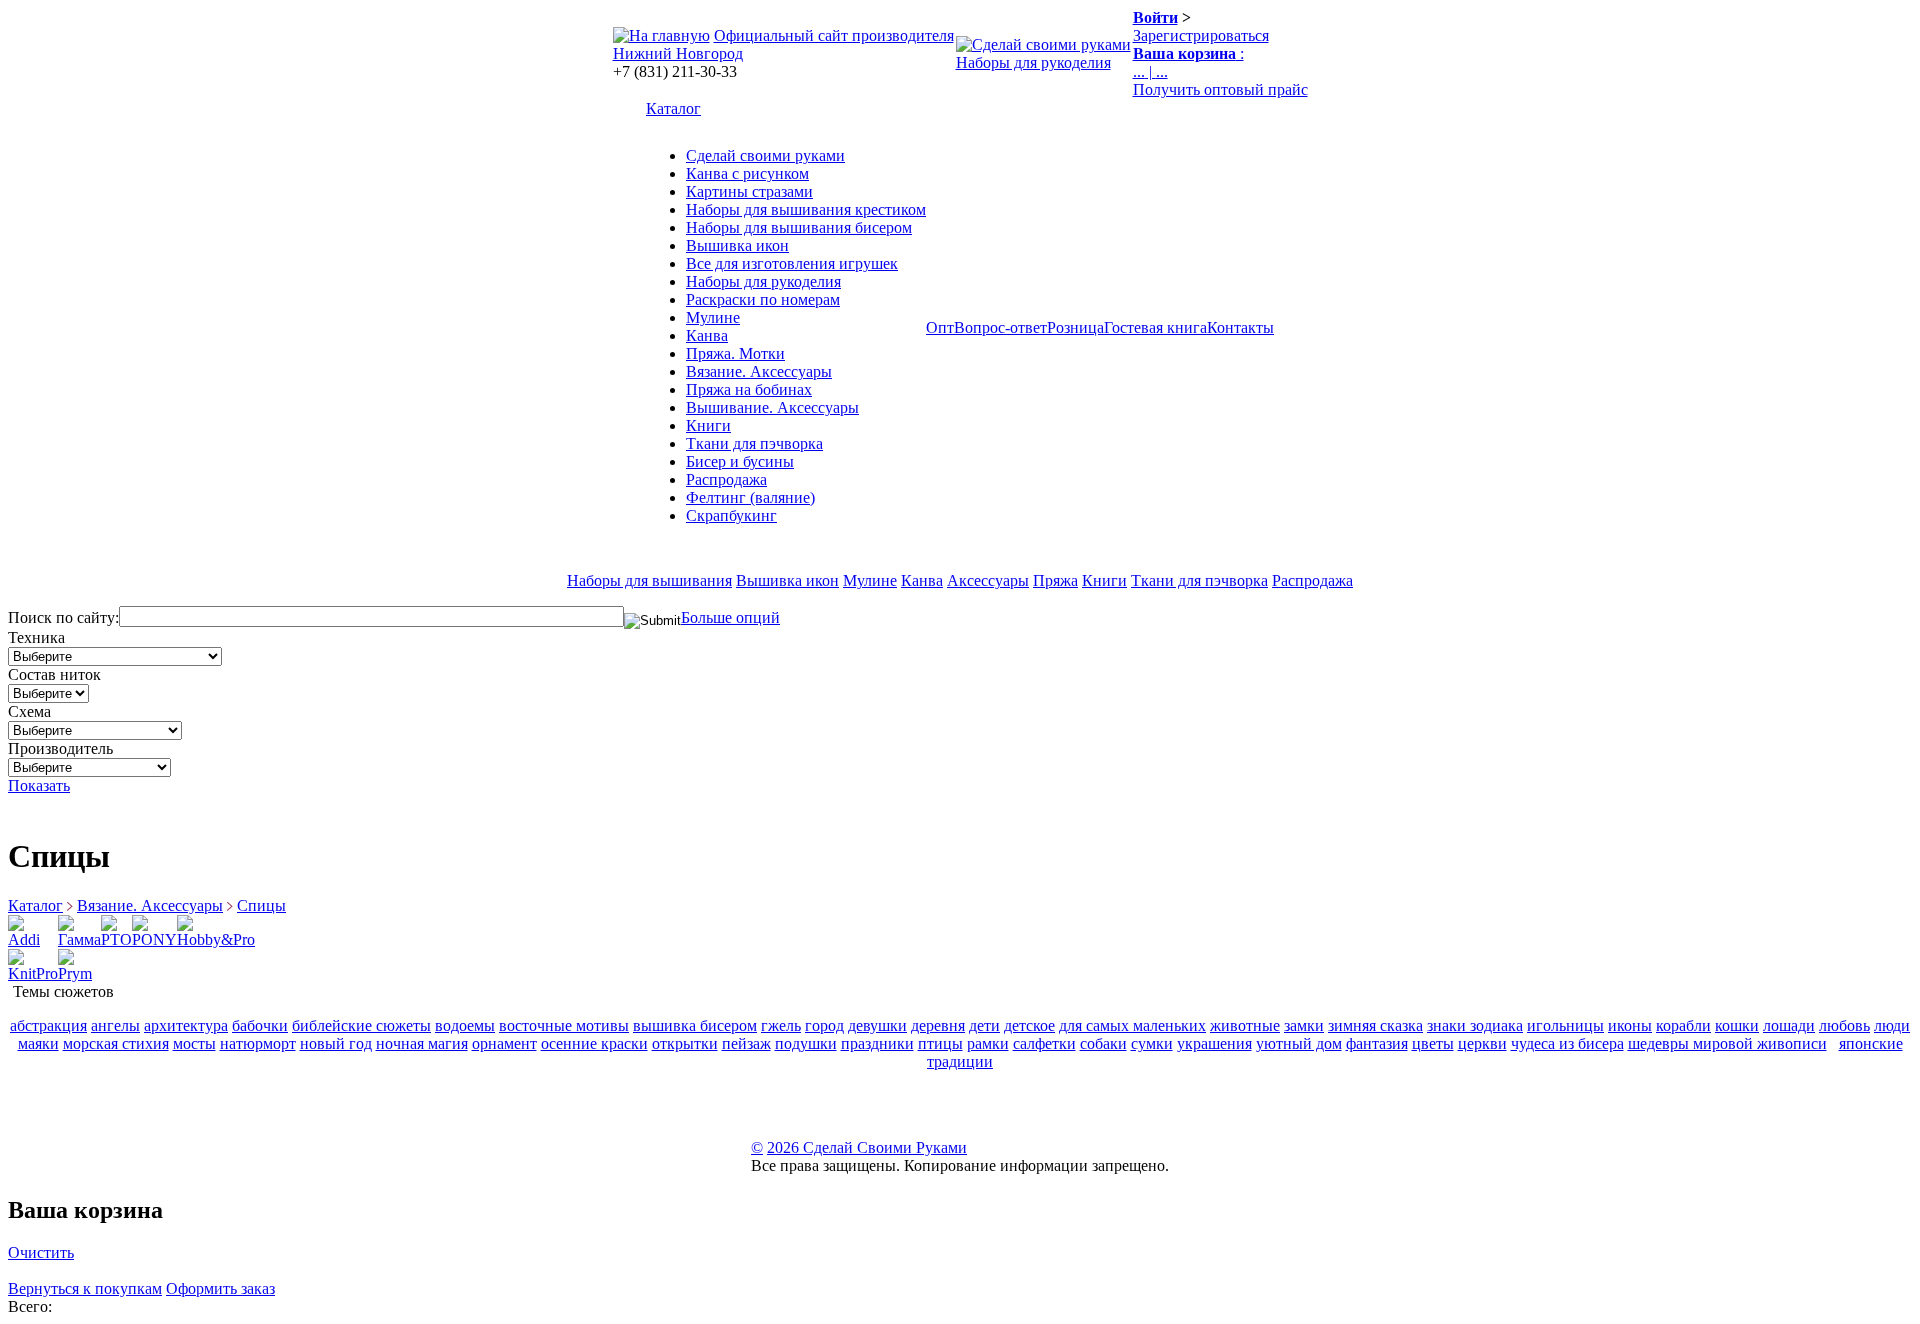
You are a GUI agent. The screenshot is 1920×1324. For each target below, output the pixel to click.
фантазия (1377, 1043)
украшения (1214, 1043)
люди (1892, 1025)
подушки (806, 1043)
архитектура (186, 1025)
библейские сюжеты (361, 1025)
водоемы (465, 1025)
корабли (1683, 1025)
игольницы (1565, 1025)
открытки (685, 1043)
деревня (938, 1025)
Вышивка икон (737, 245)
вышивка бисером (695, 1025)
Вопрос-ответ (1000, 327)
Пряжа (1055, 580)
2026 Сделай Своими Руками (867, 1147)
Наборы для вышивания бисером (799, 227)
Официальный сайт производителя (834, 35)
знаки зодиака (1475, 1025)
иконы (1630, 1025)
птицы (940, 1043)
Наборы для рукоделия (1033, 62)
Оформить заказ (220, 1288)
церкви (1482, 1043)
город (824, 1025)
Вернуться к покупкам (85, 1288)
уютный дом (1299, 1043)
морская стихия (116, 1043)
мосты (194, 1043)
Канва (707, 335)
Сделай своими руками (765, 155)
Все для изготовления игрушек (792, 263)
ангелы (115, 1025)
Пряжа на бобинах (749, 389)
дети (984, 1025)
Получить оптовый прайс (1220, 89)
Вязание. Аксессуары (759, 371)
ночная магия (422, 1043)
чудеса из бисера (1567, 1043)
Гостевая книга (1155, 327)
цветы (1433, 1043)
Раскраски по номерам (763, 299)
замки (1304, 1025)
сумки (1152, 1043)
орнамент (504, 1043)
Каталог (673, 108)
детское (1029, 1025)
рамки (988, 1043)
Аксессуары (988, 580)
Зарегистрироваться (1201, 35)
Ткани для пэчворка (754, 443)
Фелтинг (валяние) (750, 497)
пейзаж (746, 1043)
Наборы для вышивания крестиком (806, 209)
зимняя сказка (1375, 1025)
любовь (1844, 1025)
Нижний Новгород (678, 53)
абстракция (48, 1025)
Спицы (261, 905)
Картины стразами (749, 191)
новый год (336, 1043)
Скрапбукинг (731, 515)
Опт (940, 327)
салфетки (1044, 1043)
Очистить (41, 1252)
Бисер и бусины (740, 461)
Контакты (1240, 327)
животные (1245, 1025)
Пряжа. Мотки (735, 353)
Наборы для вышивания (649, 580)
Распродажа (726, 479)
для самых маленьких (1132, 1025)
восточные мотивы (564, 1025)
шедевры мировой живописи (1727, 1043)
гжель (781, 1025)
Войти (1155, 17)
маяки (38, 1043)
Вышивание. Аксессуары (772, 407)
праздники (877, 1043)
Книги (708, 425)
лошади (1789, 1025)
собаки (1103, 1043)
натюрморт (258, 1043)
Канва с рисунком (747, 173)
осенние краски (594, 1043)
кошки (1737, 1025)
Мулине (713, 317)
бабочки (260, 1025)
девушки (877, 1025)
